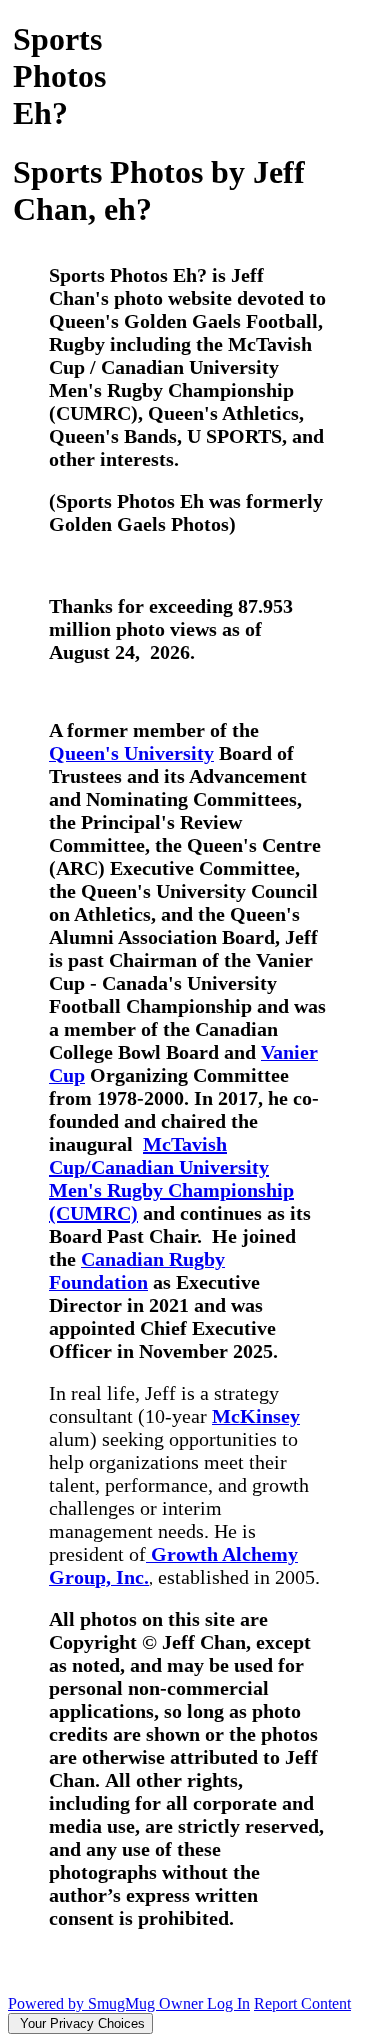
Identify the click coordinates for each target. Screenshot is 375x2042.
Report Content (302, 2003)
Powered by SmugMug (83, 2003)
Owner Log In (204, 2003)
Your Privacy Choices (80, 2023)
